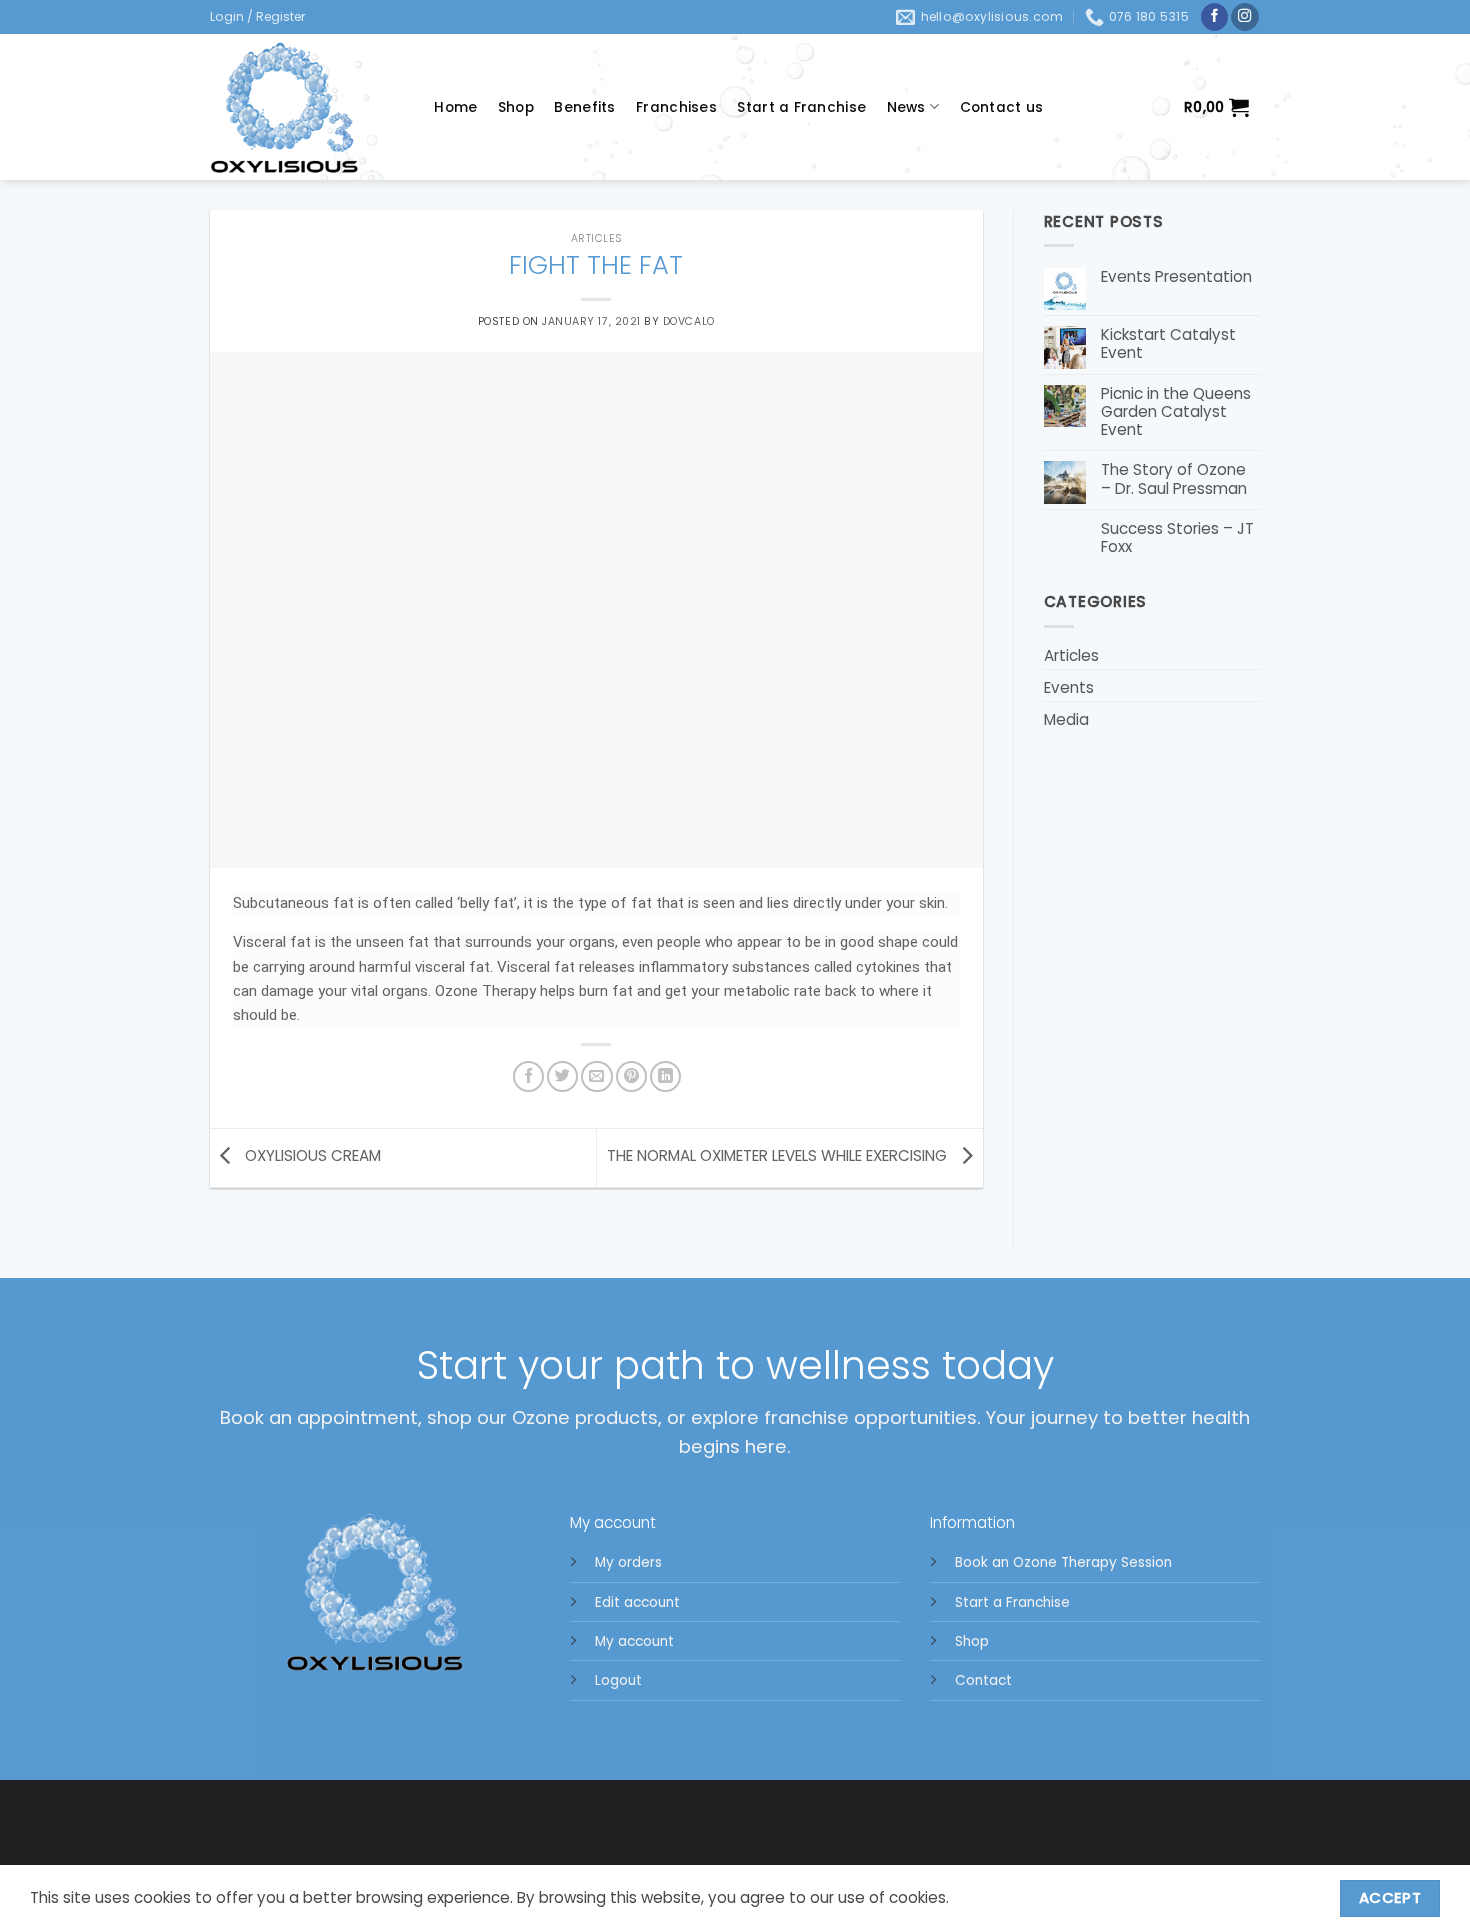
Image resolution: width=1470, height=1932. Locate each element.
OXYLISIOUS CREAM (311, 1156)
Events (1069, 687)
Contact (983, 1680)
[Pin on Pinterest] (631, 1076)
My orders (628, 1562)
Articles (596, 238)
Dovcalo (689, 321)
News (906, 107)
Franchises (676, 107)
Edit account (637, 1602)
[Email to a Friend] (596, 1076)
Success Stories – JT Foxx (1177, 538)
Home (455, 107)
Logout (618, 1680)
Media (1066, 719)
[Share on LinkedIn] (665, 1076)
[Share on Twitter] (562, 1076)
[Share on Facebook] (528, 1076)
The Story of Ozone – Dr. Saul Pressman (1174, 479)
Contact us (1002, 107)
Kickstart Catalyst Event (1168, 344)
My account (634, 1641)
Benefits (584, 107)
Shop (516, 107)
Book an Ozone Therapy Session (1063, 1562)
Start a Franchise (801, 107)
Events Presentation (1176, 277)
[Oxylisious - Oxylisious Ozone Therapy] (302, 107)
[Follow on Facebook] (1215, 17)
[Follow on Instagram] (1245, 17)
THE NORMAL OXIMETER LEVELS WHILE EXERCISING (779, 1156)
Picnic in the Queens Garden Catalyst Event (1176, 412)
